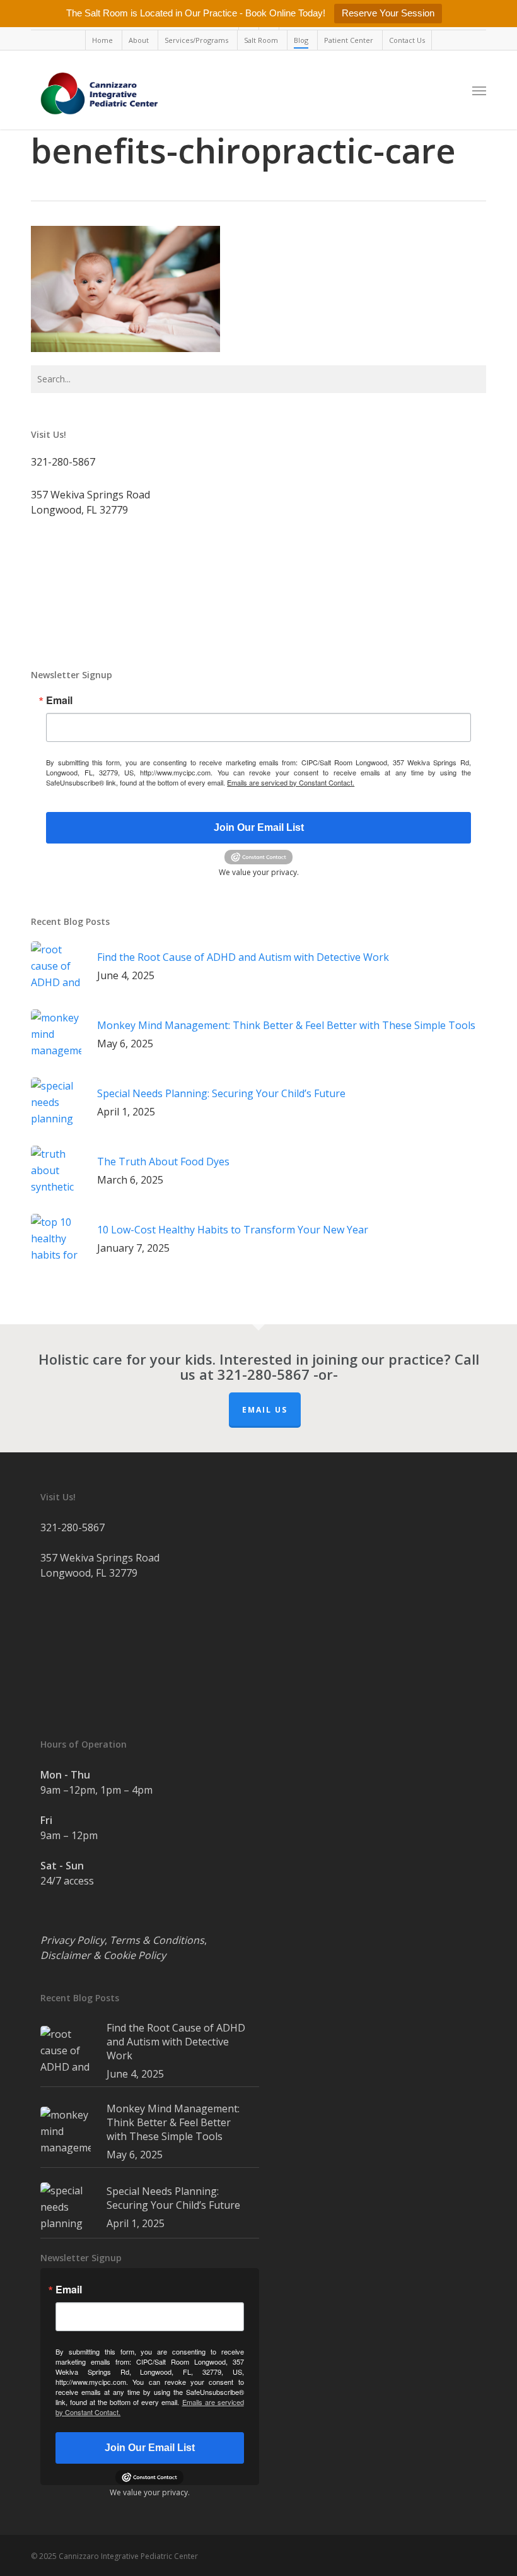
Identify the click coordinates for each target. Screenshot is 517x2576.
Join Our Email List (259, 827)
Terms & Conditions (157, 1940)
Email (59, 700)
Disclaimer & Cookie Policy (103, 1955)
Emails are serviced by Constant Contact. (291, 782)
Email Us (265, 1410)
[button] (479, 90)
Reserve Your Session (388, 13)
